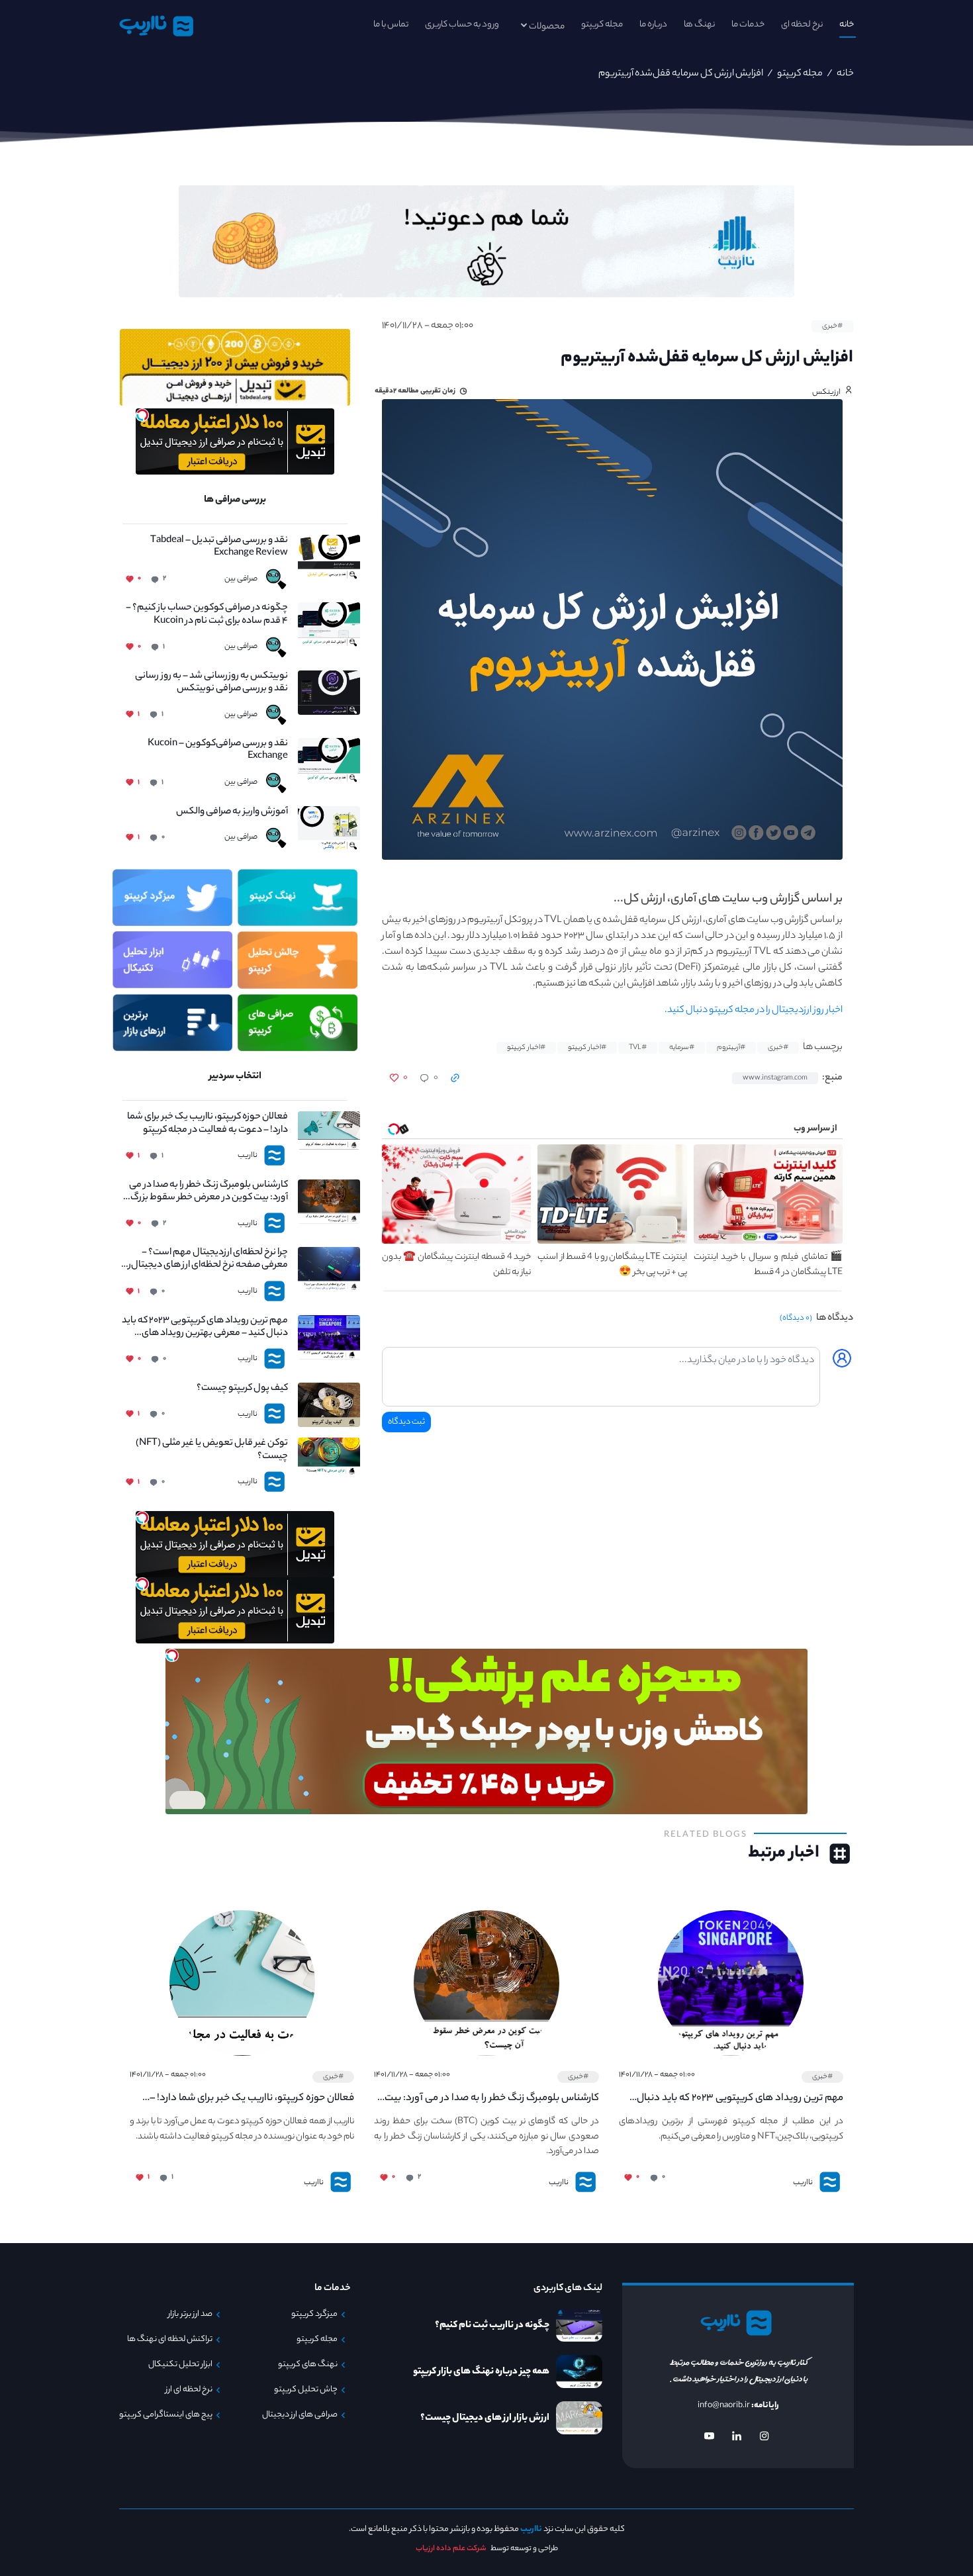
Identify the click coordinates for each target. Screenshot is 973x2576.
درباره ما (653, 25)
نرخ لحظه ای (802, 25)
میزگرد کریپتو (314, 2315)
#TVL (638, 1048)
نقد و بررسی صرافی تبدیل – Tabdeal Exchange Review (219, 547)
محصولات (547, 27)
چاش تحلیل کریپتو (306, 2390)
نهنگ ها (699, 25)
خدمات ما (748, 25)
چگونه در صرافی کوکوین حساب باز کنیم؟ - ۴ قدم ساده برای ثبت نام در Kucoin (207, 615)
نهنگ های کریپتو (308, 2365)
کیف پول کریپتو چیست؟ (242, 1389)
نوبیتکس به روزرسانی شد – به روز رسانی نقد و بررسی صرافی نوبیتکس (211, 683)
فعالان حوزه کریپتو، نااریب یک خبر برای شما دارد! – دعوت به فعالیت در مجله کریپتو (208, 1124)
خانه (847, 25)
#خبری (832, 326)
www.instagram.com (775, 1078)
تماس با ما (391, 25)
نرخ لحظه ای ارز (189, 2390)
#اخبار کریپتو (587, 1048)
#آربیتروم (731, 1048)
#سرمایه (682, 1048)
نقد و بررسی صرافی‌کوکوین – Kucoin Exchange (218, 751)
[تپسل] (142, 415)
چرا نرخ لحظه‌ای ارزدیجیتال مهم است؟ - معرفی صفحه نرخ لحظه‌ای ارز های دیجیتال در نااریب (205, 1260)
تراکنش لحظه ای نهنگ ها (170, 2340)
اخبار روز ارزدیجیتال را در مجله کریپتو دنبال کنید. (754, 1011)
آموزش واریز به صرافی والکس (232, 812)
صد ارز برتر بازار (190, 2315)
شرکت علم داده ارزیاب (451, 2549)
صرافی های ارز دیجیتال (300, 2415)
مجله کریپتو (602, 25)
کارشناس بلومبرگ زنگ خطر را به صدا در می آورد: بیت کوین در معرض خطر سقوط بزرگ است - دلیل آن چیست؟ (208, 1192)
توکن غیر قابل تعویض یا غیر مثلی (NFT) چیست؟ (212, 1450)
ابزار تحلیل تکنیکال (180, 2365)
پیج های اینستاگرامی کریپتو (166, 2415)
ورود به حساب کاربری (462, 25)
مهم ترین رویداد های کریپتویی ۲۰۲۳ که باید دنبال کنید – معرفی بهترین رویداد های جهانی (205, 1328)
